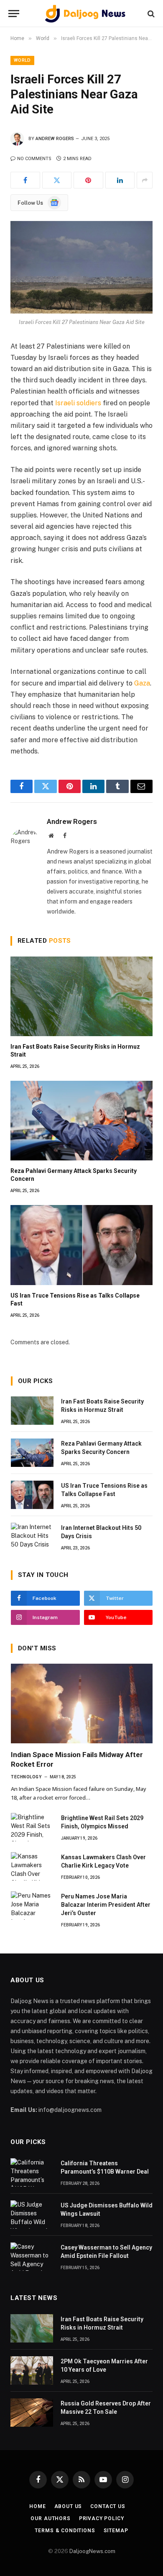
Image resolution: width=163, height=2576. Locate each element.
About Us (68, 2506)
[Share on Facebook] (25, 180)
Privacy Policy (102, 2518)
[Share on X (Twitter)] (57, 180)
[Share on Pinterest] (88, 180)
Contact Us (108, 2506)
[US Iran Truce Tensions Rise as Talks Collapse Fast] (81, 1245)
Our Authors (50, 2518)
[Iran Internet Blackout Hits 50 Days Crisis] (32, 1537)
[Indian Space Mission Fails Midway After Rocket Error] (82, 1704)
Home (37, 2506)
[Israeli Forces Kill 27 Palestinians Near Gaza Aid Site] (81, 267)
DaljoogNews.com (92, 2551)
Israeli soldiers (79, 403)
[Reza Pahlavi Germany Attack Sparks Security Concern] (81, 1121)
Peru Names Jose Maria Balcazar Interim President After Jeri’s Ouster (106, 1905)
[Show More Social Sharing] (145, 180)
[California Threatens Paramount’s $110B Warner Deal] (32, 2172)
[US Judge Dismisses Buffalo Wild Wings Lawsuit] (32, 2214)
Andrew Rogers (55, 139)
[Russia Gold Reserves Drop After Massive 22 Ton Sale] (32, 2413)
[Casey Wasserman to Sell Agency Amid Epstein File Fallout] (32, 2257)
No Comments (34, 159)
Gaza (142, 683)
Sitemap (116, 2531)
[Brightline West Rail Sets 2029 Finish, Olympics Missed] (32, 1827)
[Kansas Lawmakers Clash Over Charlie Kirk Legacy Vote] (32, 1866)
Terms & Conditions (65, 2531)
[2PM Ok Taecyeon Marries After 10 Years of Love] (32, 2370)
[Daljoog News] (86, 14)
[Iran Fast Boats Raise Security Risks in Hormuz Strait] (81, 996)
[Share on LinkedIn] (120, 180)
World (22, 60)
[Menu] (14, 14)
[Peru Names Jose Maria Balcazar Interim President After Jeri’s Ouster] (32, 1906)
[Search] (150, 14)
